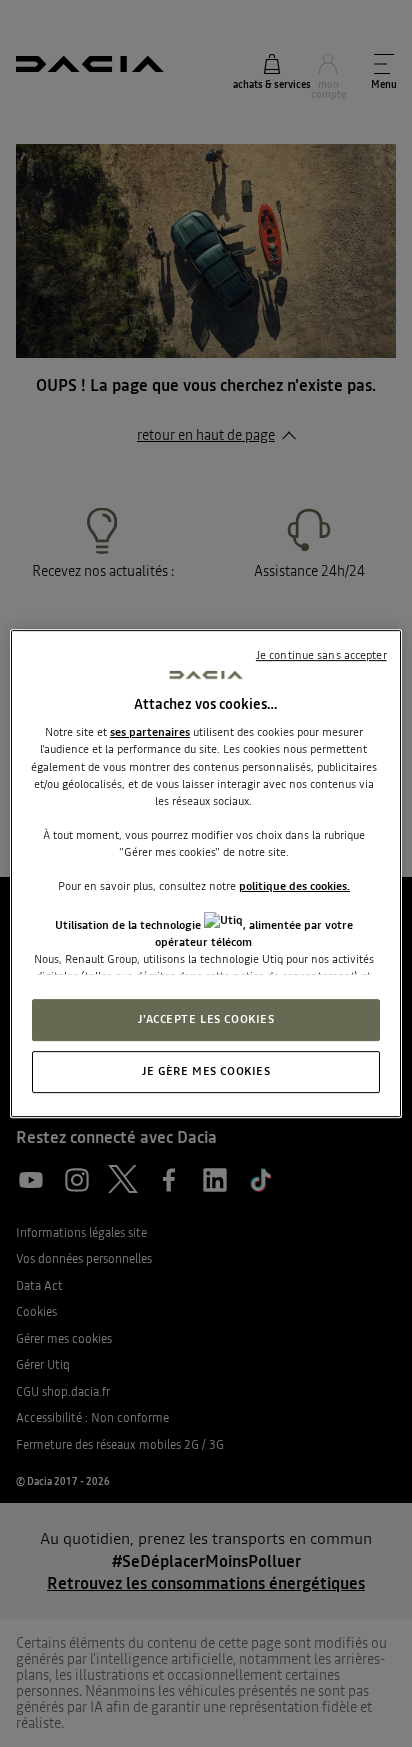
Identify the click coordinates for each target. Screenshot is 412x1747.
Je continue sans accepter (321, 655)
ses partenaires (150, 733)
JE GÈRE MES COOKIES (206, 1071)
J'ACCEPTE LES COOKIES (206, 1020)
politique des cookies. (294, 886)
